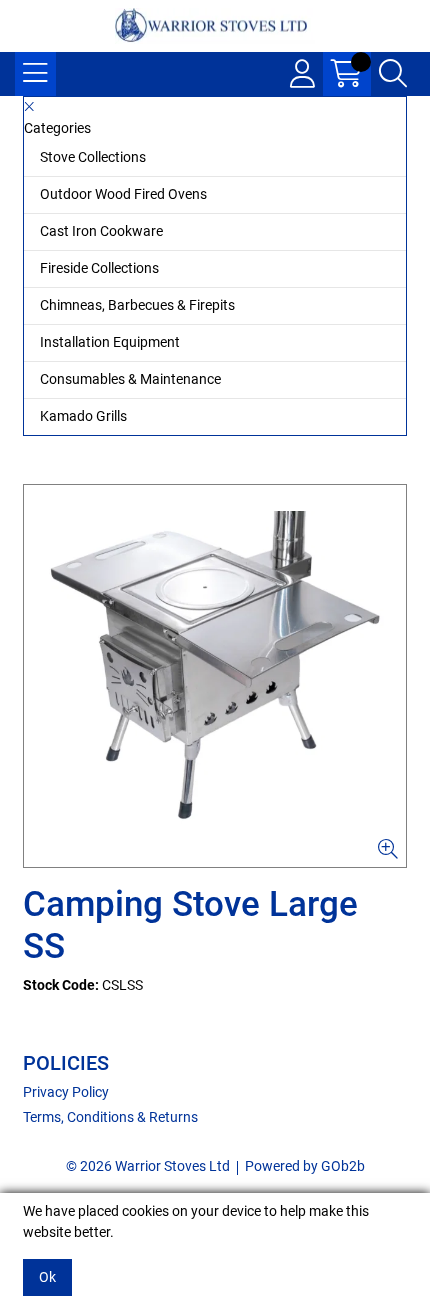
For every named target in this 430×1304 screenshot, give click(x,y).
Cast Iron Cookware (101, 231)
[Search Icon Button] (393, 74)
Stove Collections (93, 157)
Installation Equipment (110, 342)
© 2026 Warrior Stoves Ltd (148, 1166)
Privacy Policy (66, 1092)
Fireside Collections (99, 268)
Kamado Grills (83, 416)
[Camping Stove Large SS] (215, 676)
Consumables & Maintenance (130, 379)
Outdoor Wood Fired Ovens (123, 194)
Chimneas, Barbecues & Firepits (137, 305)
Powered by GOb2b (305, 1166)
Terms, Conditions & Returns (110, 1117)
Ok (47, 1277)
